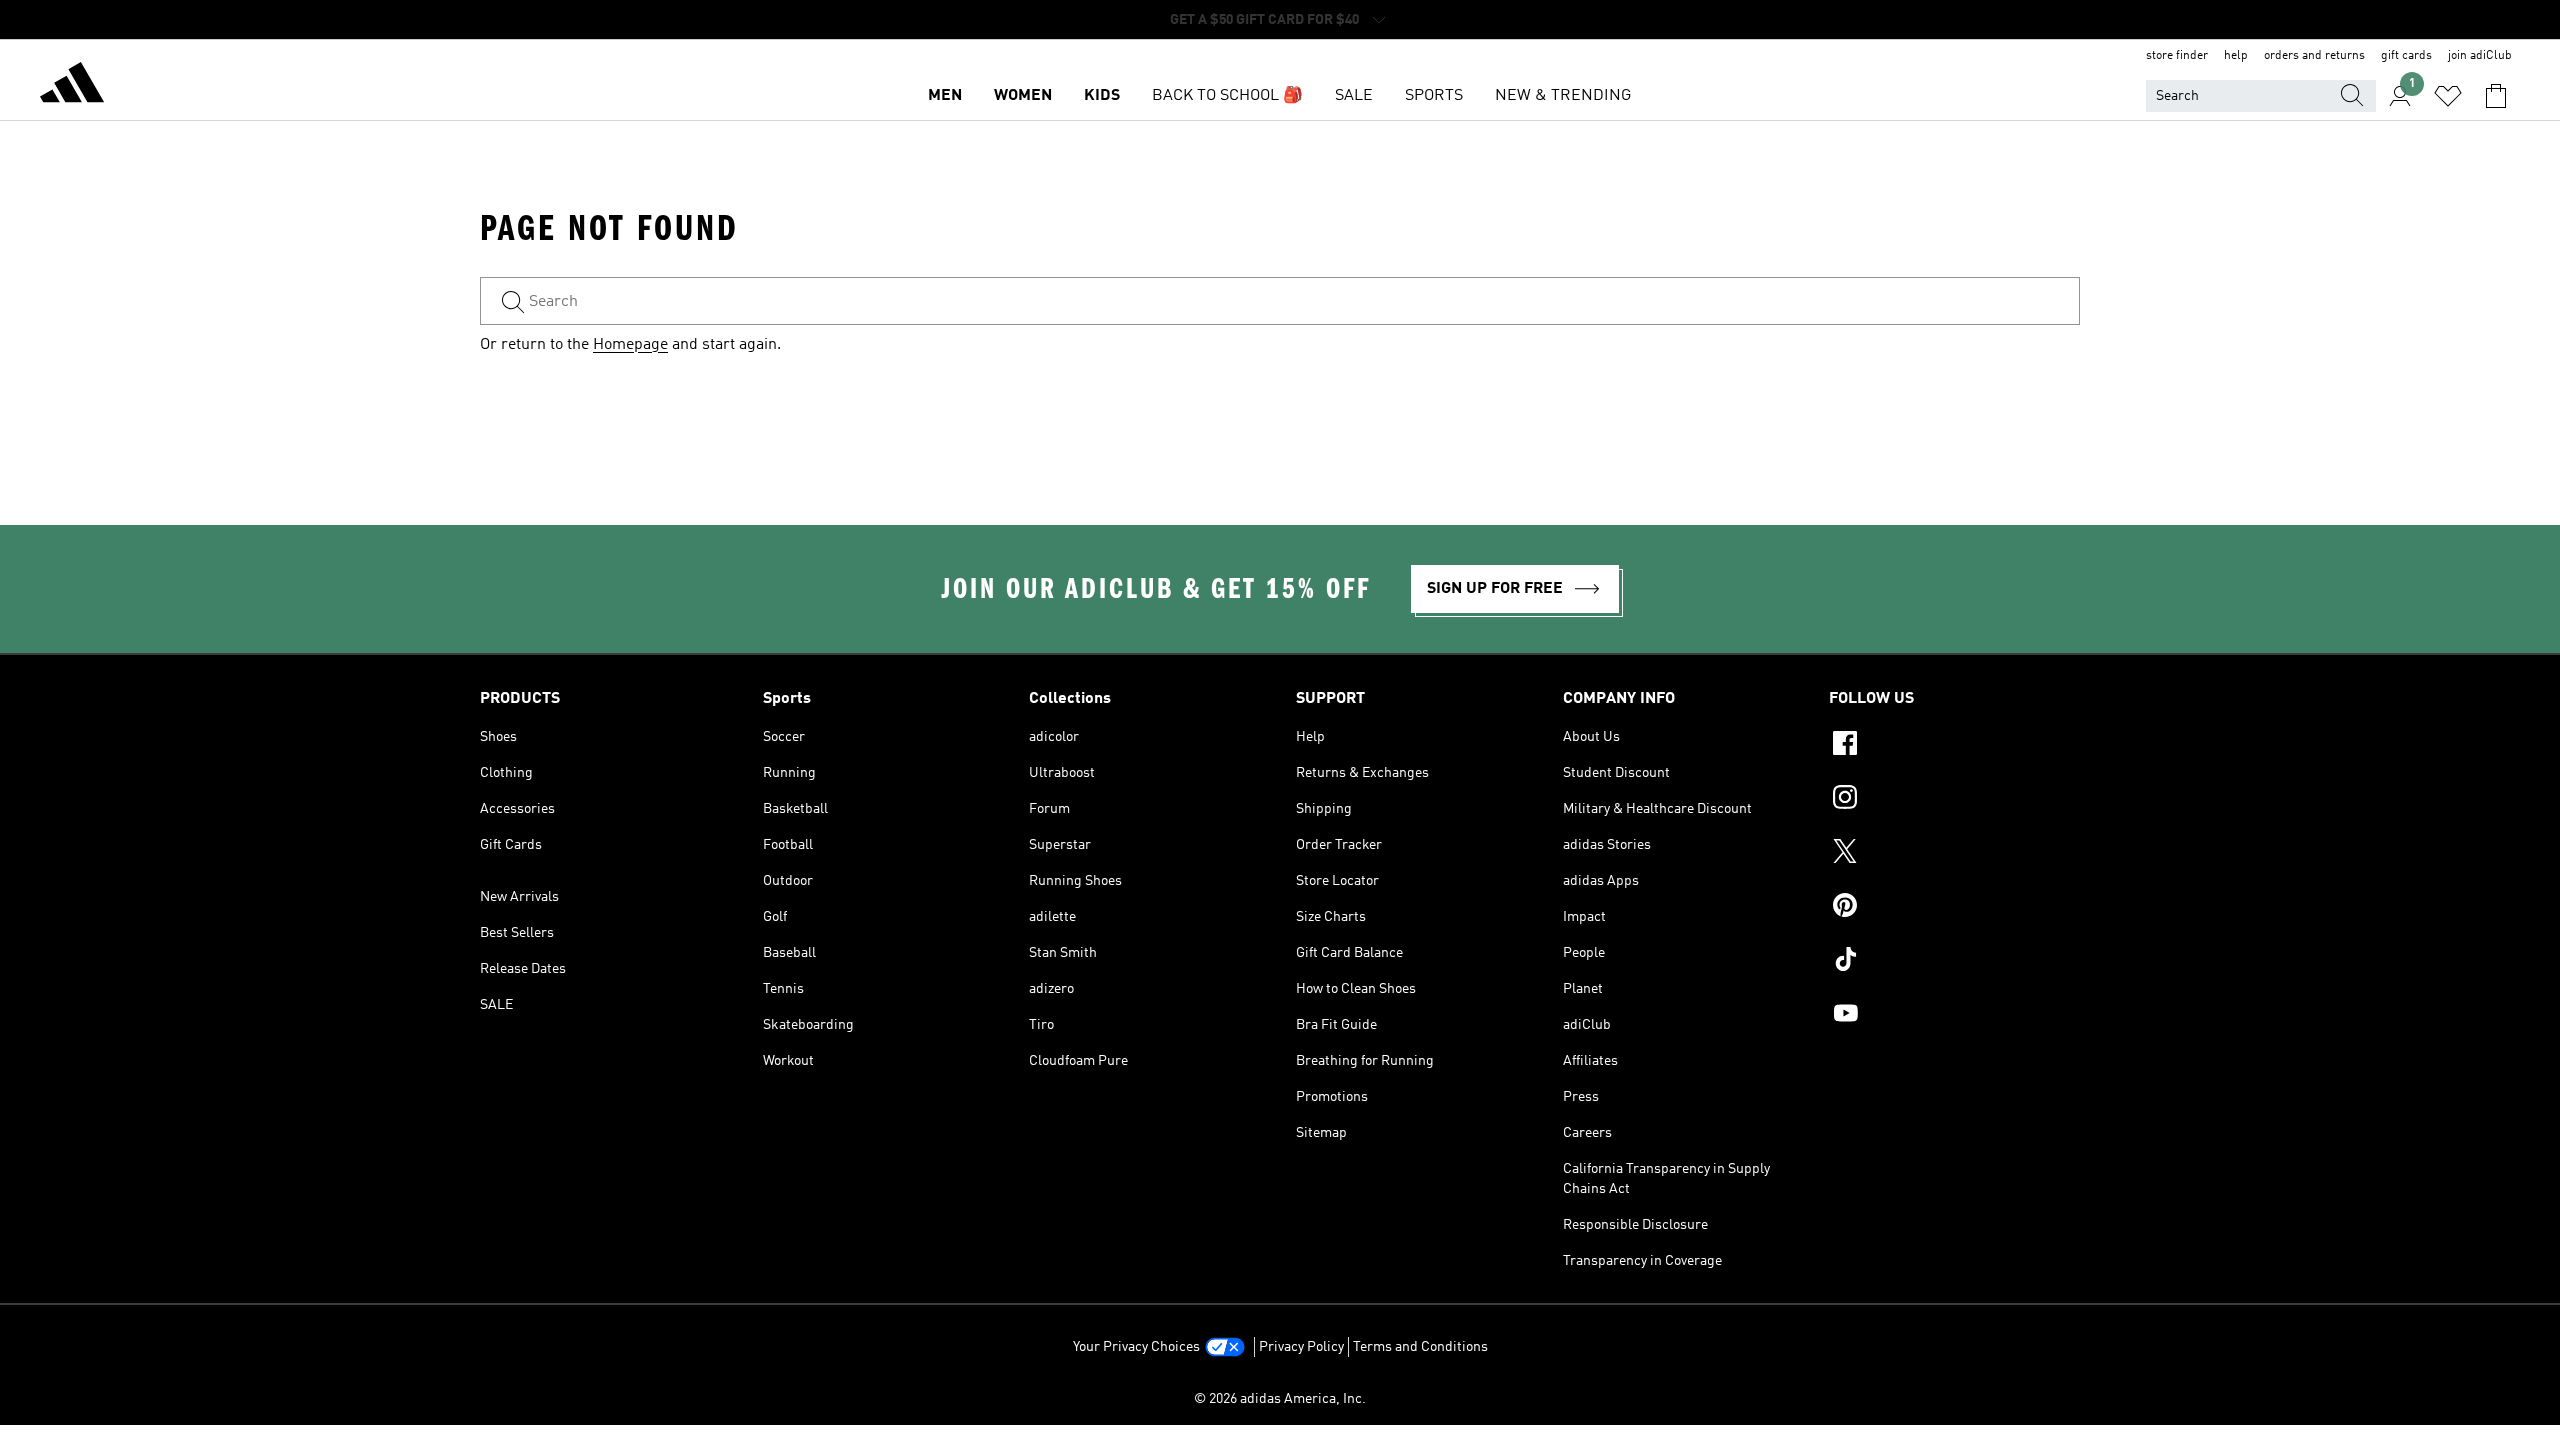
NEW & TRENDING (1563, 96)
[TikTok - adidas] (1954, 962)
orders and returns (2314, 56)
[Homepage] (72, 86)
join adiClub (2480, 56)
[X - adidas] (1954, 854)
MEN (945, 96)
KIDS (1102, 96)
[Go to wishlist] (2448, 96)
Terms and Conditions (1420, 1347)
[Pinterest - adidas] (1954, 908)
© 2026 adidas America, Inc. (1280, 1399)
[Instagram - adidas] (1954, 800)
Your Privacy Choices (1136, 1347)
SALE (1354, 96)
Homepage (630, 345)
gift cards (2406, 56)
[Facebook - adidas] (1954, 746)
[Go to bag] (2496, 96)
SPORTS (1434, 96)
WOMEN (1023, 96)
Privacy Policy (1301, 1347)
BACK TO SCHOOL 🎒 (1227, 96)
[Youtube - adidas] (1954, 1016)
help (2236, 56)
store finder (2177, 56)
